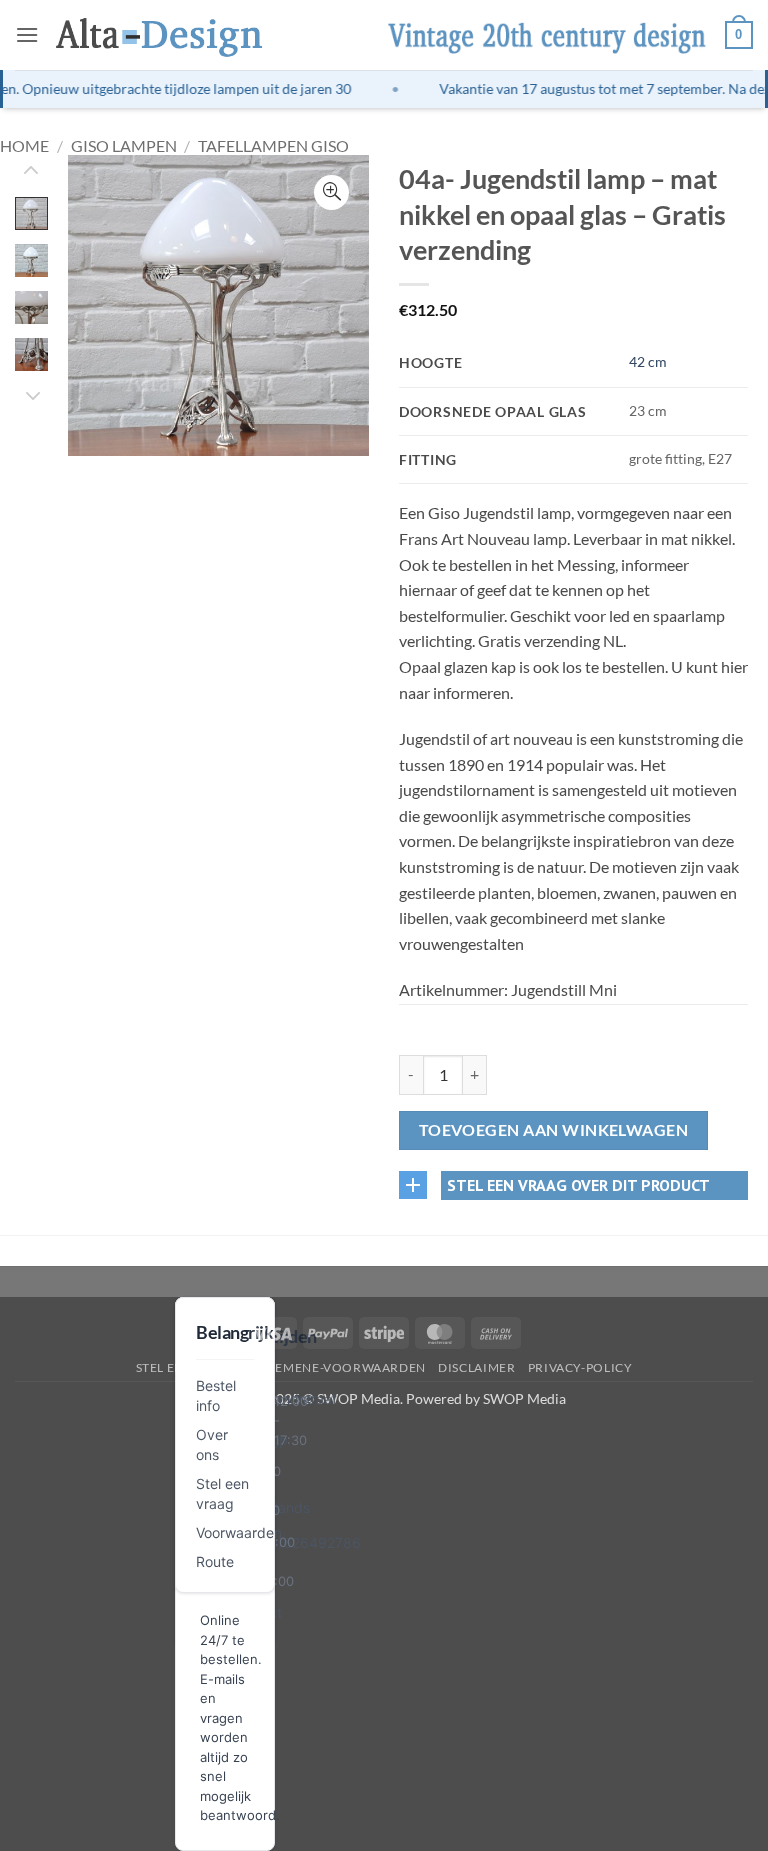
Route (215, 1561)
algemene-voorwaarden (338, 1367)
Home (24, 145)
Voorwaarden (239, 1532)
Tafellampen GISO (273, 145)
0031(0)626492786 (295, 1542)
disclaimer (476, 1367)
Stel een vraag (187, 1367)
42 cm (648, 361)
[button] (27, 34)
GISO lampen (124, 145)
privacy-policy (580, 1367)
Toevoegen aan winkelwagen (554, 1130)
